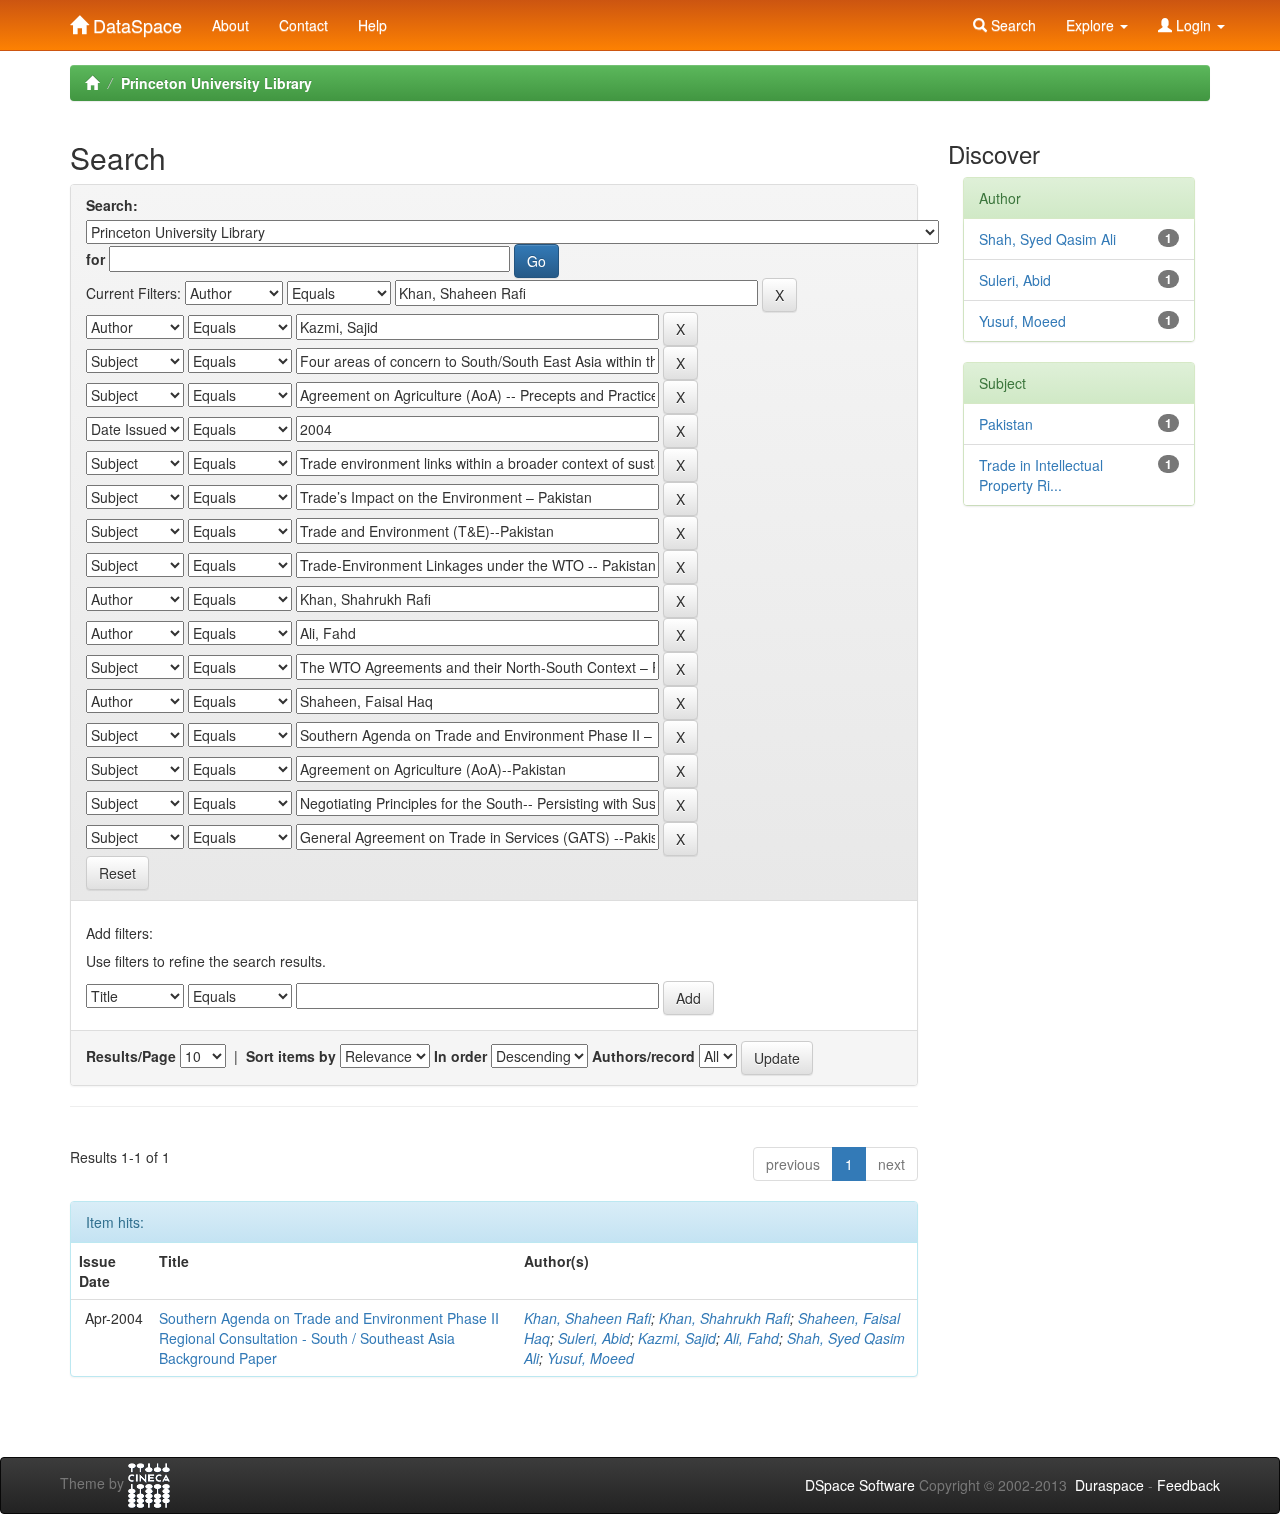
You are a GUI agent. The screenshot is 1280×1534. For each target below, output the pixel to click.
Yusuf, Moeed (590, 1358)
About (230, 25)
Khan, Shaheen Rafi (587, 1318)
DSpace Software (860, 1485)
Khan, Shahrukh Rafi (724, 1318)
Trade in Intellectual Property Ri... (1041, 475)
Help (372, 25)
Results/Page (131, 1056)
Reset (117, 873)
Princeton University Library (216, 83)
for (95, 259)
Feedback (1188, 1485)
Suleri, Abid (594, 1338)
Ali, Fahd (751, 1338)
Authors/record (643, 1056)
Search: (112, 205)
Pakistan (1006, 424)
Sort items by (291, 1056)
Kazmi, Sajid (677, 1338)
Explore (1092, 25)
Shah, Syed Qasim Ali (1047, 239)
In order (460, 1056)
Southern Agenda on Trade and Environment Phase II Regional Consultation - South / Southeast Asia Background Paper (329, 1338)
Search (1011, 25)
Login (1193, 25)
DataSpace (135, 21)
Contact (303, 25)
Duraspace (1109, 1485)
